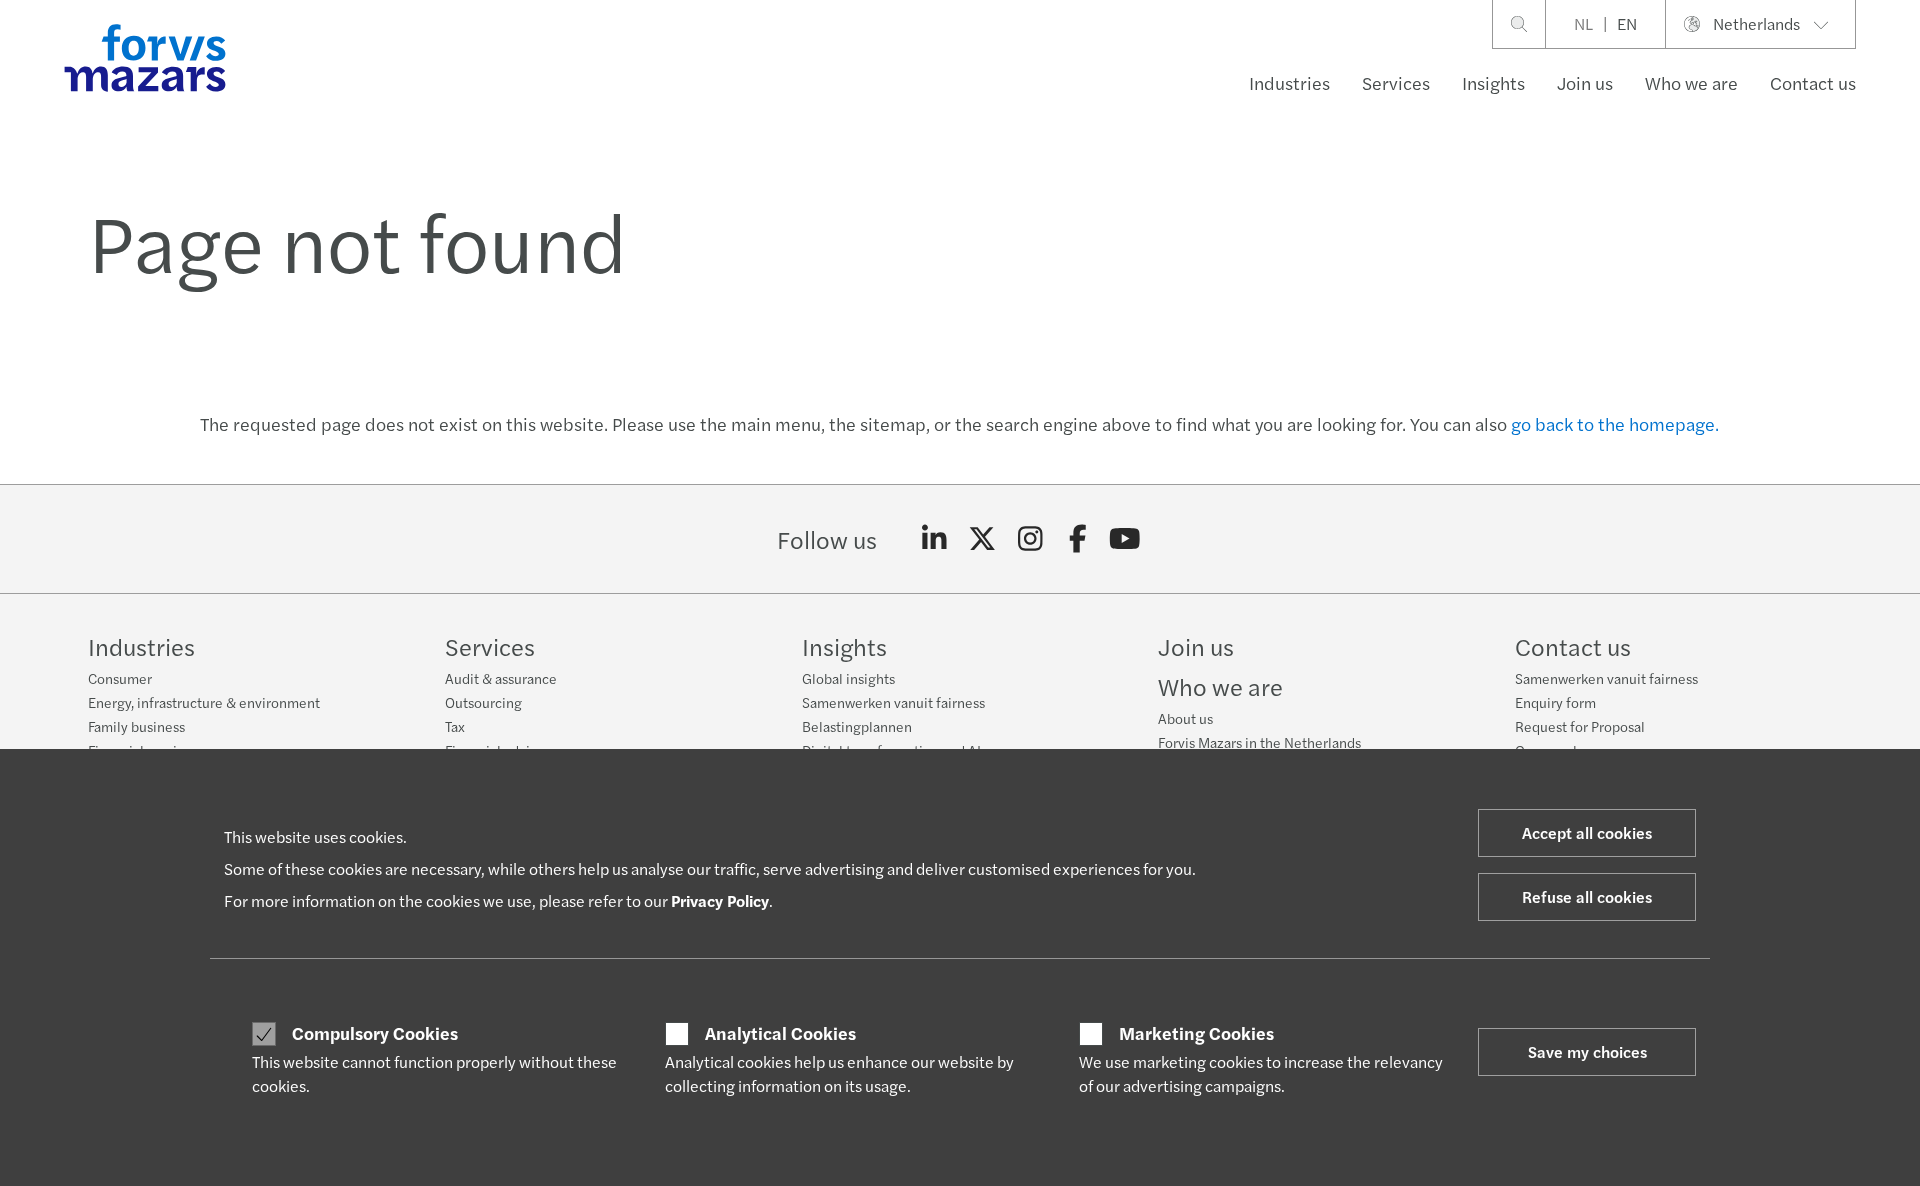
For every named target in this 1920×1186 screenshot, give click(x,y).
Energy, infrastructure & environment (204, 702)
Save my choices (1587, 1051)
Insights (1493, 82)
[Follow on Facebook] (1077, 539)
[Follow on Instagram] (1030, 539)
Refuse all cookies (1587, 896)
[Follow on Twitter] (982, 539)
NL (1583, 23)
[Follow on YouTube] (1125, 539)
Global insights (848, 678)
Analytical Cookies (780, 1033)
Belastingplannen (857, 726)
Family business (136, 726)
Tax (455, 726)
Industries (1289, 82)
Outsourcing (483, 702)
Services (1396, 82)
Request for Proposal (1580, 726)
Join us (1585, 82)
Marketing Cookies (1196, 1033)
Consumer (120, 678)
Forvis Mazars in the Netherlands (1259, 742)
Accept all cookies (1587, 832)
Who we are (1691, 82)
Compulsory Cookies (375, 1033)
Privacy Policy (720, 900)
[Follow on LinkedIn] (934, 539)
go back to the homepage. (1615, 423)
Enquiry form (1555, 702)
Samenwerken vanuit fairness (893, 702)
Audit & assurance (501, 678)
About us (1185, 718)
